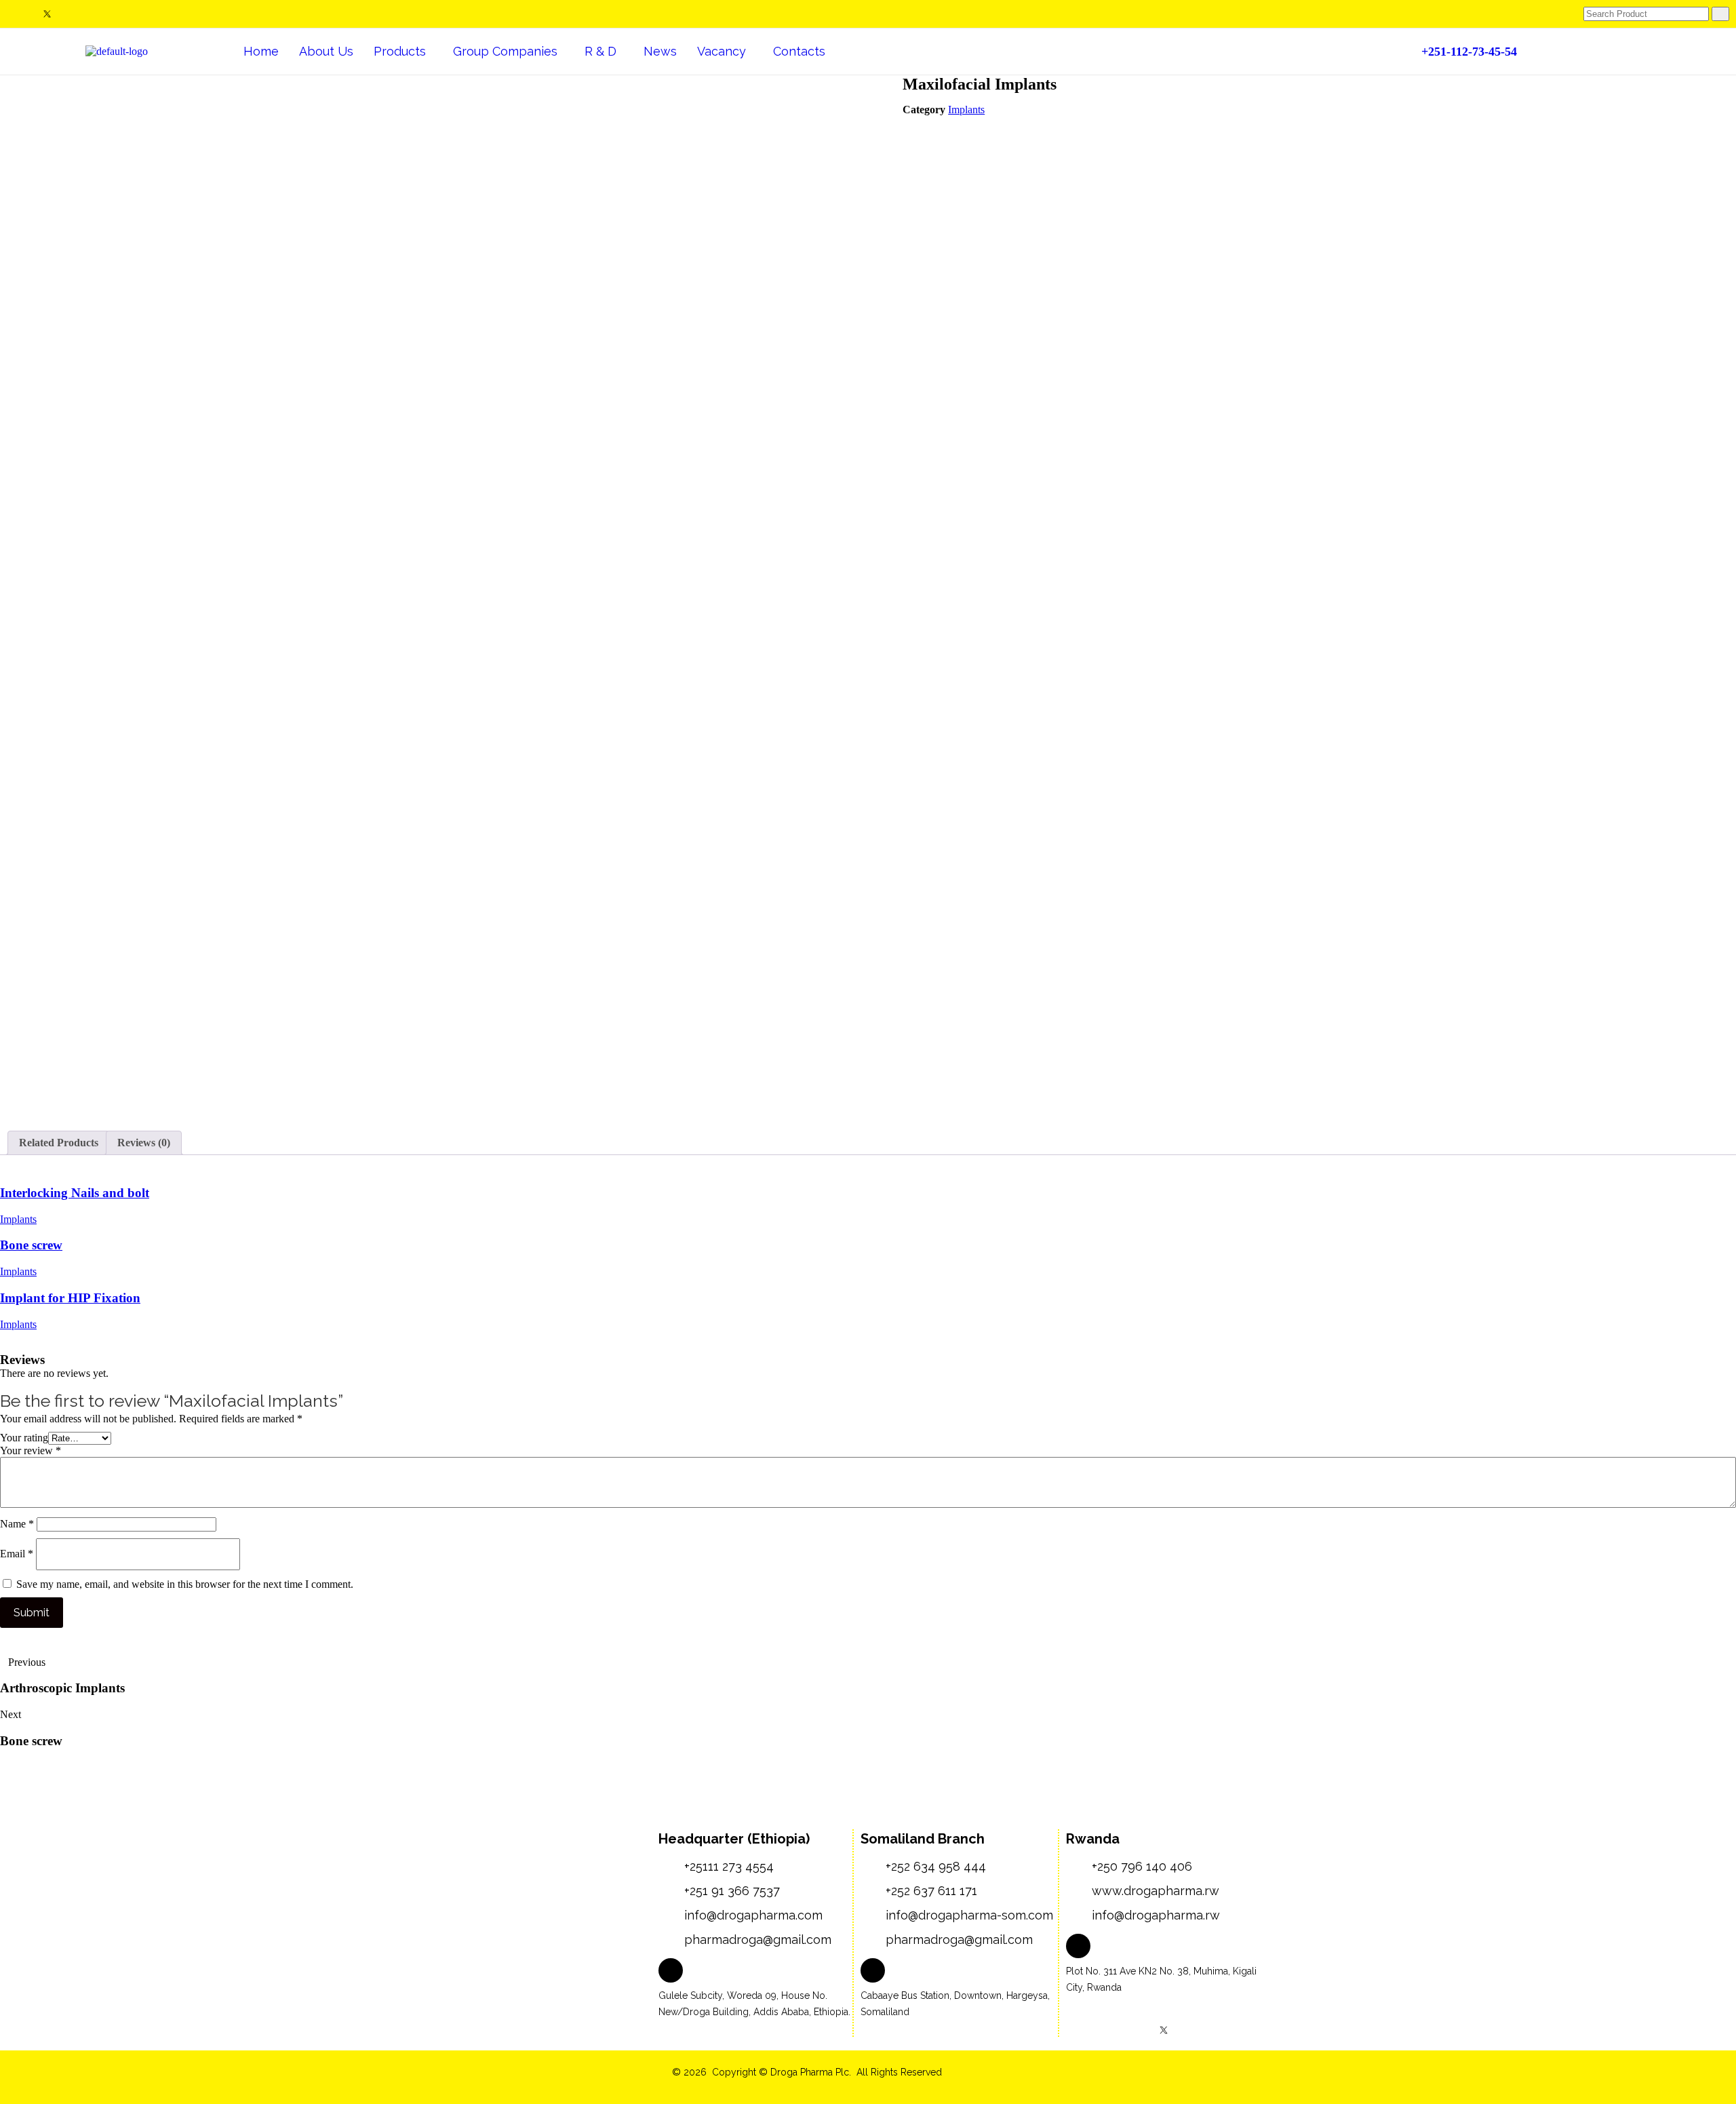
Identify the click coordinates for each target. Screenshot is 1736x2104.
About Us (326, 51)
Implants (966, 110)
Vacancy (722, 51)
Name (17, 1524)
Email (17, 1554)
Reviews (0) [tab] (144, 1143)
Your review (31, 1450)
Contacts (799, 51)
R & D (600, 51)
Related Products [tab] (59, 1143)
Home (261, 51)
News (660, 51)
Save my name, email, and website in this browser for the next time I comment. (185, 1584)
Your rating (24, 1438)
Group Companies (505, 51)
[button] (403, 52)
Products (400, 51)
